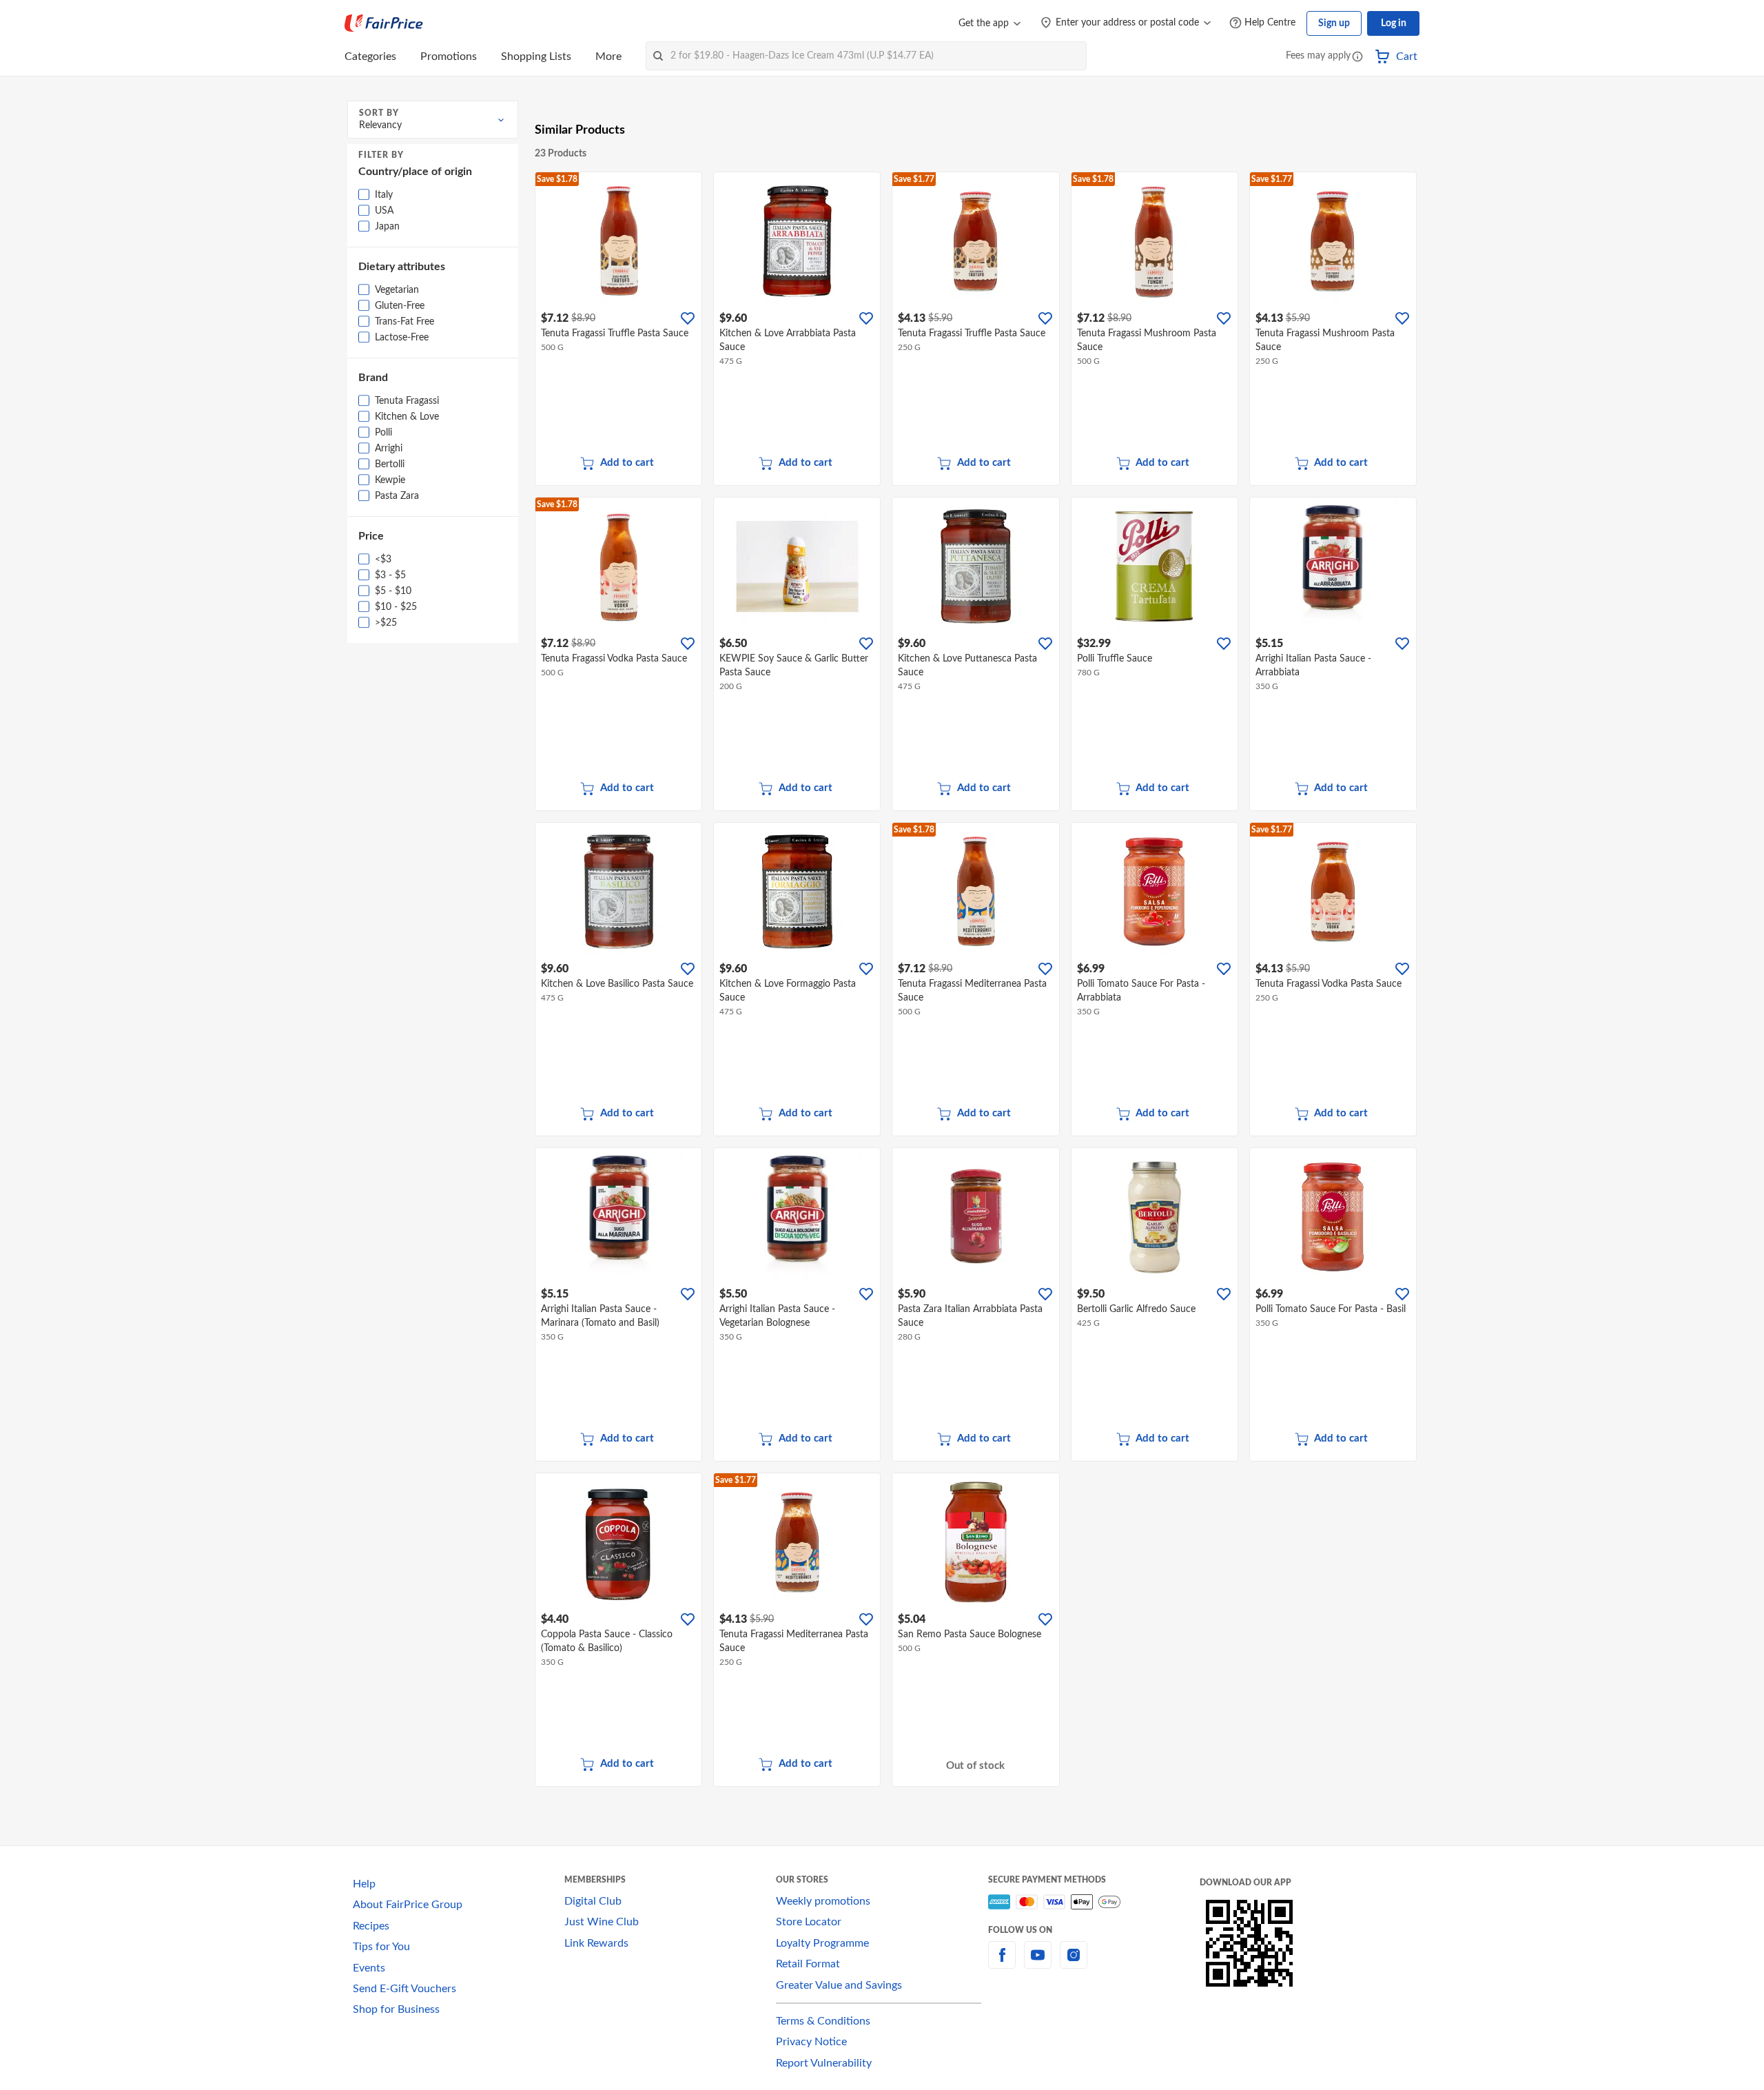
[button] (1357, 58)
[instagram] (1074, 1963)
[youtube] (1038, 1963)
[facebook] (1002, 1963)
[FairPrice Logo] (384, 23)
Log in (1394, 23)
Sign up (1334, 23)
